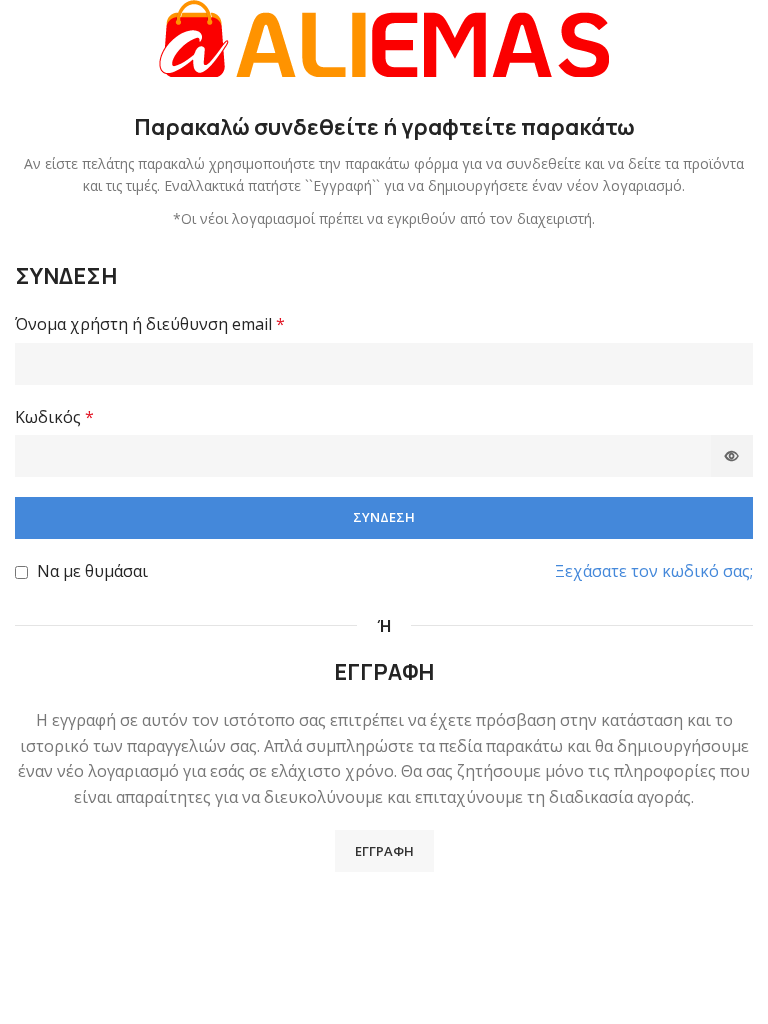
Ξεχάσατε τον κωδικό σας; (654, 571)
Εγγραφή (384, 851)
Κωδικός (54, 417)
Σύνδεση (384, 517)
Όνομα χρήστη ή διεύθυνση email (150, 324)
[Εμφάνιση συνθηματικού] (732, 456)
